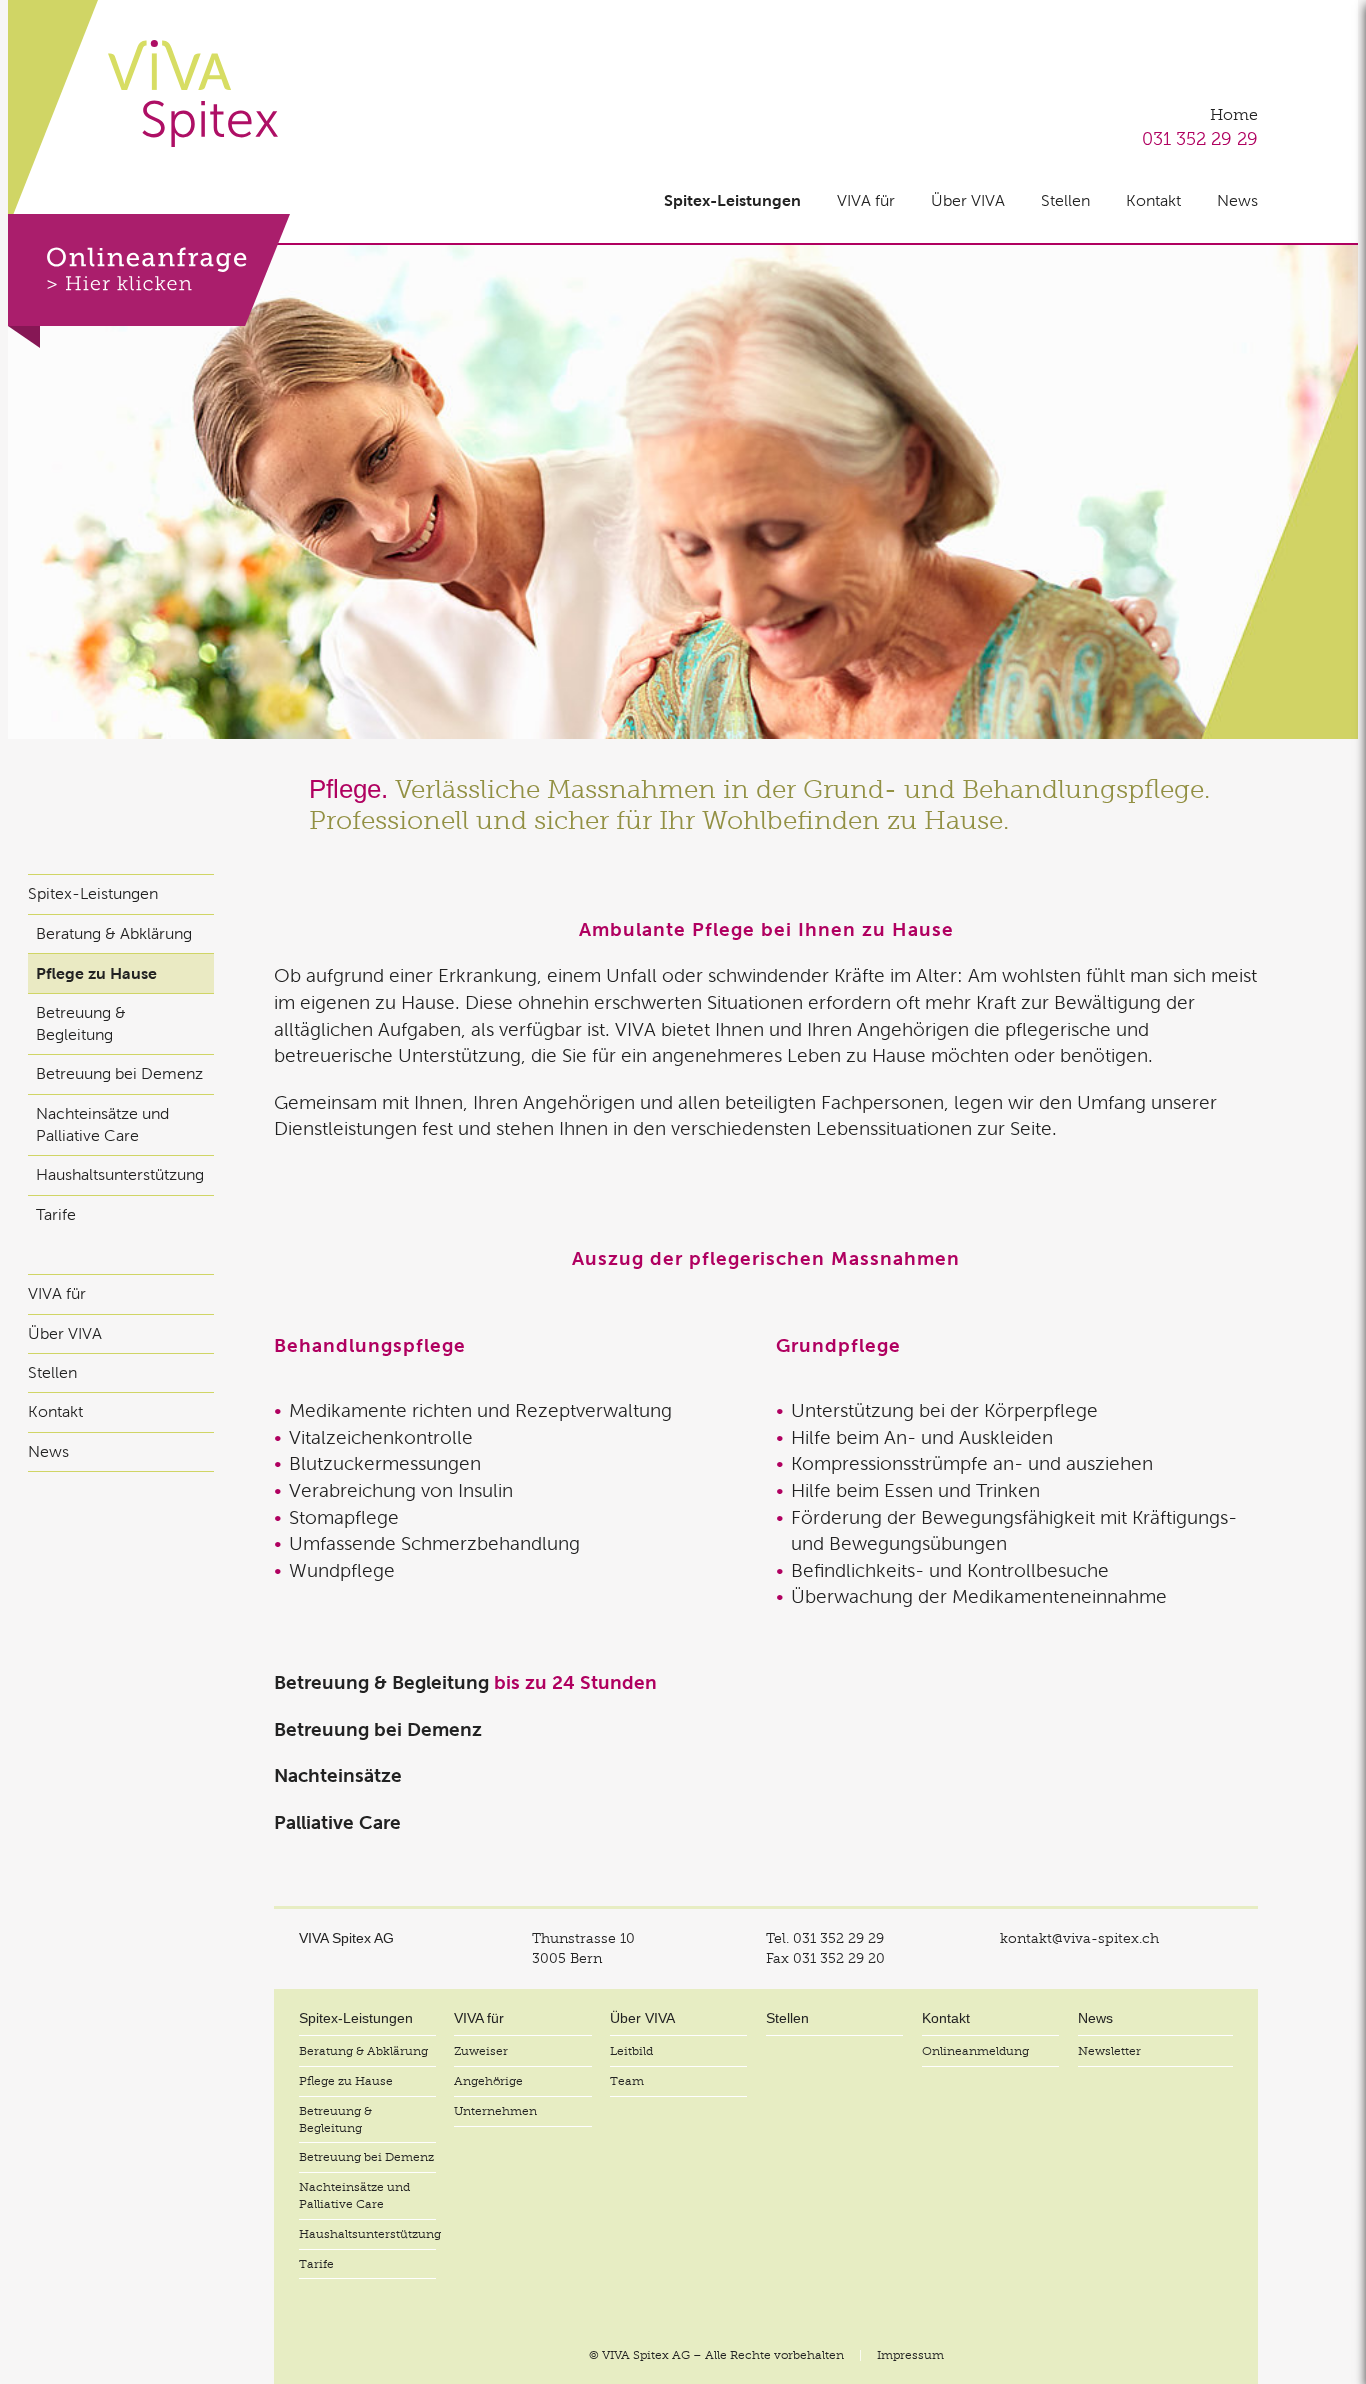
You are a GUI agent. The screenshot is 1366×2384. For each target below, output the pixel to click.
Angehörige (488, 2081)
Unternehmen (495, 2111)
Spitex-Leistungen (732, 200)
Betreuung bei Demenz (119, 1073)
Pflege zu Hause (96, 973)
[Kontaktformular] (149, 281)
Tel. (825, 1938)
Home (1234, 115)
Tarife (56, 1214)
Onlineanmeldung (975, 2051)
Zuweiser (481, 2051)
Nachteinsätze (338, 1775)
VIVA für (866, 200)
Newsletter (1109, 2051)
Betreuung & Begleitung (81, 1023)
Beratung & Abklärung (114, 933)
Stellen (1065, 200)
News (1237, 200)
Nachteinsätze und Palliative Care (102, 1124)
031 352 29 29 (1200, 138)
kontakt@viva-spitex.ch (1079, 1938)
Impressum (910, 2355)
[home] (193, 93)
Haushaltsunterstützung (120, 1174)
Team (627, 2081)
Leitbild (631, 2051)
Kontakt (1153, 200)
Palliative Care (337, 1822)
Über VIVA (968, 200)
